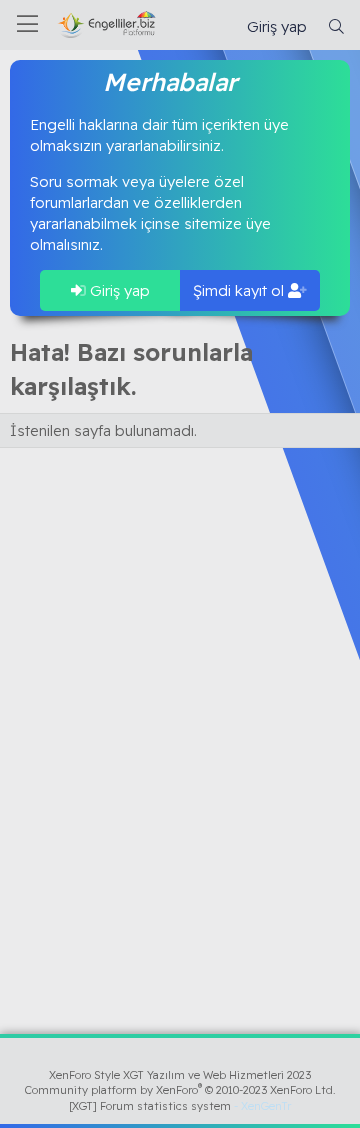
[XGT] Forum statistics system (180, 1106)
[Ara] (336, 26)
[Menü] (27, 25)
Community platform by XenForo (180, 1090)
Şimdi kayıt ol (240, 290)
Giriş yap (118, 290)
